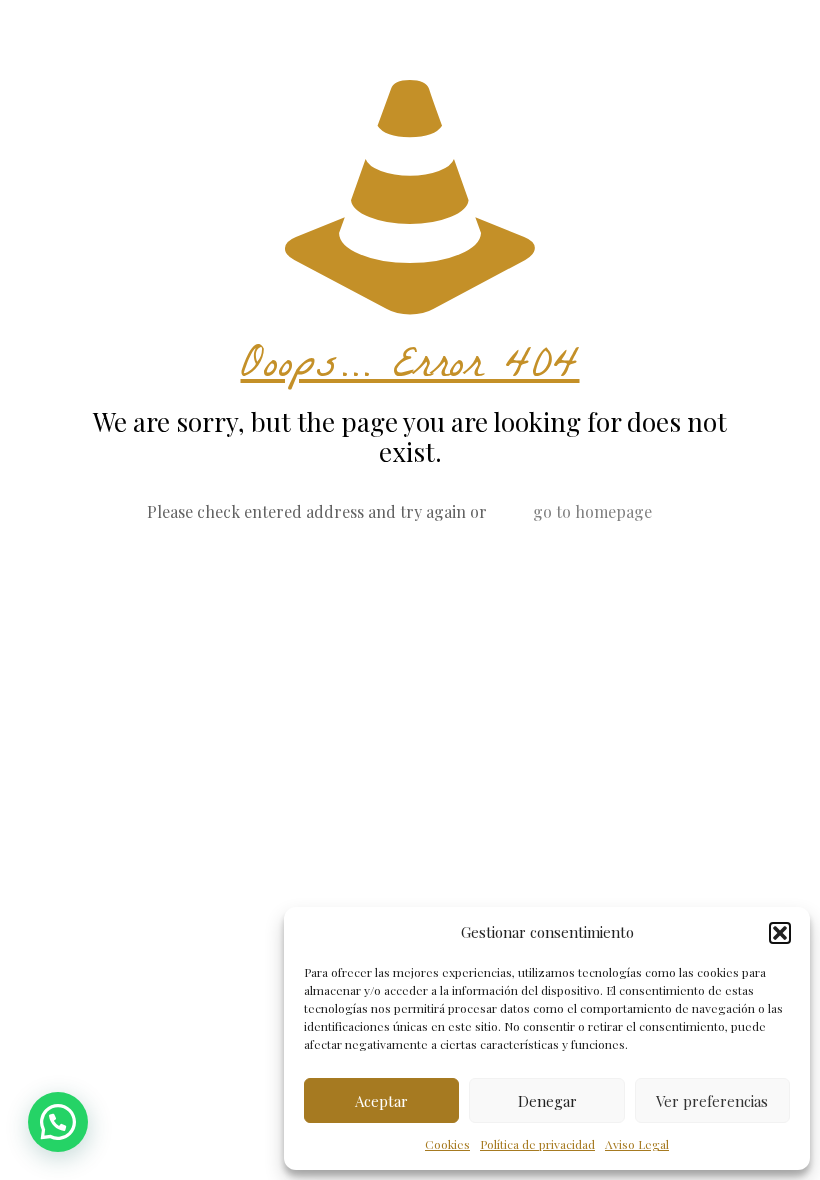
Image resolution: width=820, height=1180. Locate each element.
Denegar (547, 1101)
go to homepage (592, 511)
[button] (780, 933)
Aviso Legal (637, 1144)
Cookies (447, 1144)
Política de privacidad (537, 1144)
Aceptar (381, 1101)
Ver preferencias (712, 1101)
